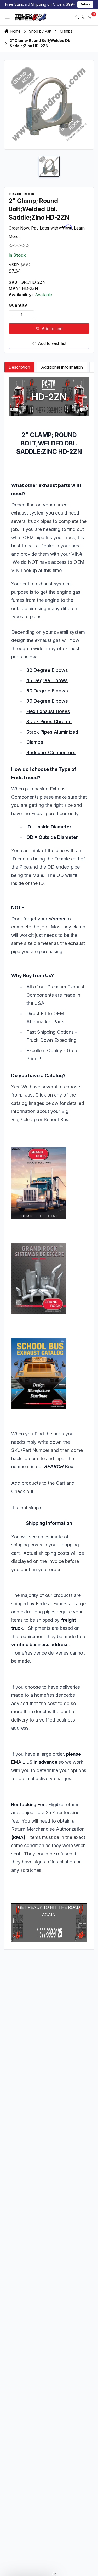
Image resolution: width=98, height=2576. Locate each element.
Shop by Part (40, 31)
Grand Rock (22, 194)
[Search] (77, 17)
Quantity (18, 305)
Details (85, 4)
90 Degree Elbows (47, 701)
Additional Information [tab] (62, 367)
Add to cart (52, 329)
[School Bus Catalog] (49, 1374)
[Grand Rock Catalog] (49, 1183)
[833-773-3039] (83, 17)
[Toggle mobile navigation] (7, 17)
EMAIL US (22, 1762)
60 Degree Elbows (47, 691)
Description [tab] (19, 367)
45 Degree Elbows (47, 680)
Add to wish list (52, 343)
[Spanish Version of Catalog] (49, 1278)
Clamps (66, 31)
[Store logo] (31, 17)
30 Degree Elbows (47, 670)
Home (16, 31)
